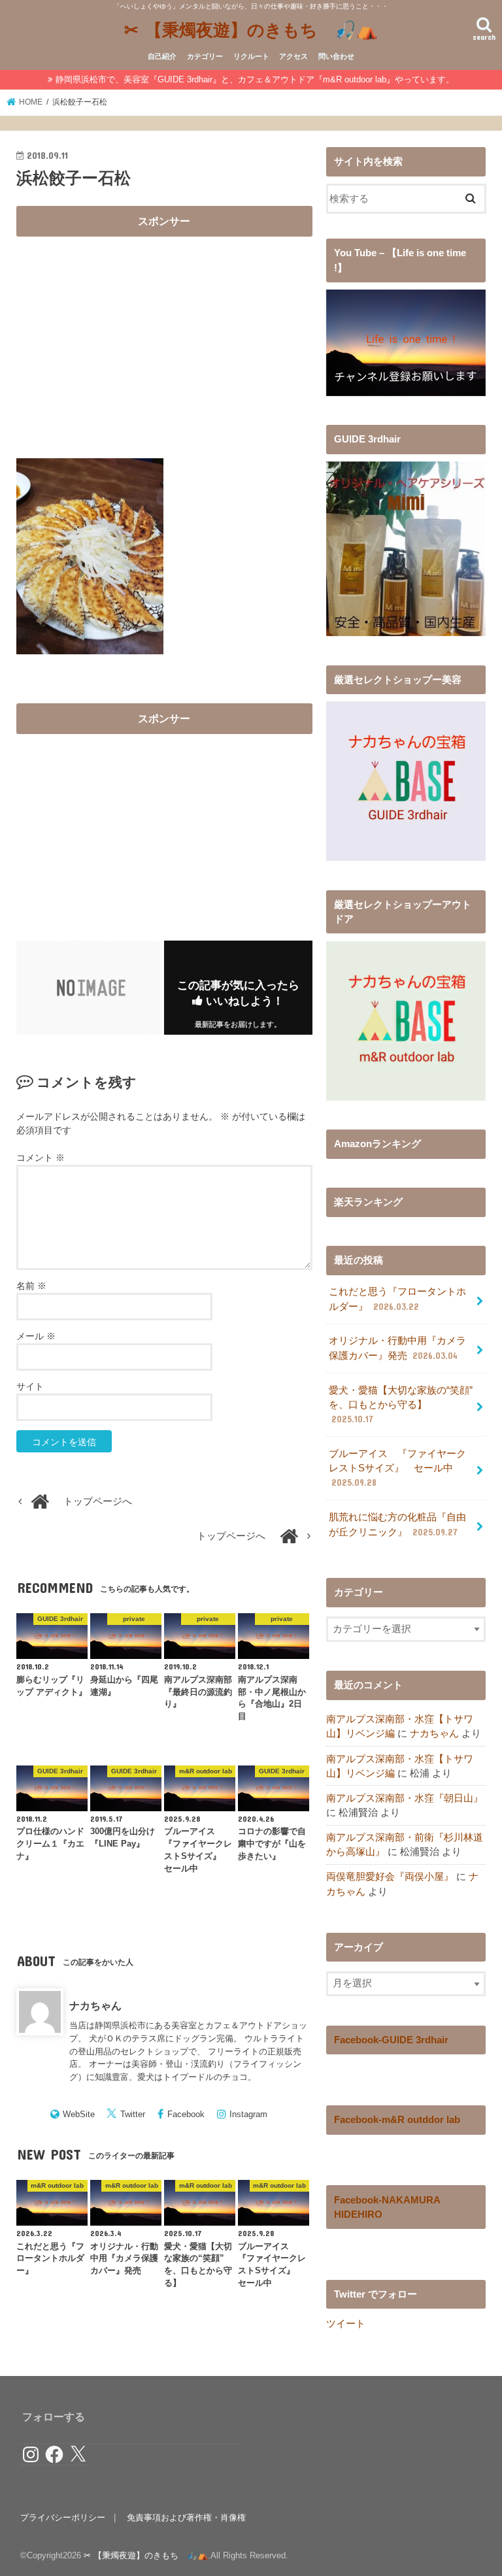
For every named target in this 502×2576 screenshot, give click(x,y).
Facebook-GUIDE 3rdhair (391, 2040)
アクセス (293, 56)
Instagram (248, 2114)
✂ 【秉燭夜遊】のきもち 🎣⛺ (251, 29)
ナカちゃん (95, 2005)
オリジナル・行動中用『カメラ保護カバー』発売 (397, 1348)
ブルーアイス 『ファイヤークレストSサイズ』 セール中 (397, 1468)
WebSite (79, 2114)
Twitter (133, 2114)
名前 (31, 1286)
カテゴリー (205, 56)
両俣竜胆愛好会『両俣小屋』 (390, 1877)
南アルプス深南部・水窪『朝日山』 (405, 1798)
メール (36, 1336)
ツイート (346, 2324)
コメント (41, 1158)
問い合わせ (336, 56)
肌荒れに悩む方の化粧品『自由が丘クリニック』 (397, 1524)
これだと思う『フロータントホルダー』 (397, 1299)
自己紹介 (162, 56)
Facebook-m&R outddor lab (397, 2120)
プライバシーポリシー (63, 2517)
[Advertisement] (164, 336)
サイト (30, 1386)
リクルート (251, 56)
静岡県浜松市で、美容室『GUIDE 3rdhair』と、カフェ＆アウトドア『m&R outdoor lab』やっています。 (255, 79)
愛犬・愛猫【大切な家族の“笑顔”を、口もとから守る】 (401, 1405)
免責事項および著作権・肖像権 (186, 2517)
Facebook (186, 2114)
